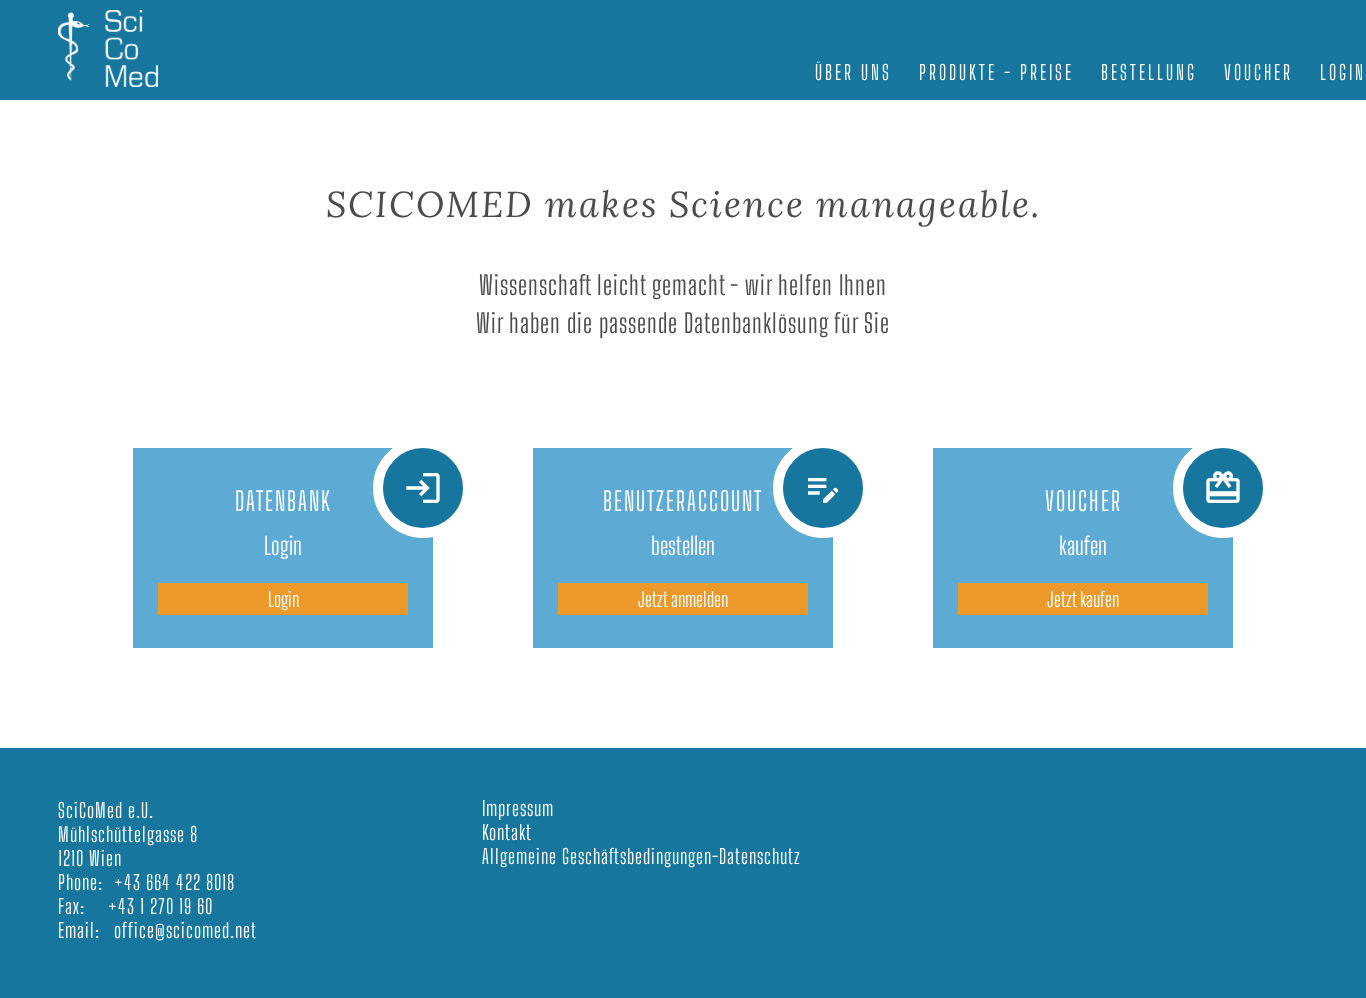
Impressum (518, 808)
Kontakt (507, 832)
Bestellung (1149, 72)
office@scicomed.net (185, 930)
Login (283, 599)
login (1343, 72)
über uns (853, 72)
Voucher (1258, 72)
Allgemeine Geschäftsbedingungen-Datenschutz (641, 856)
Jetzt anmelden (683, 599)
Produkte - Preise (996, 72)
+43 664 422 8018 (174, 882)
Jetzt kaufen (1083, 599)
